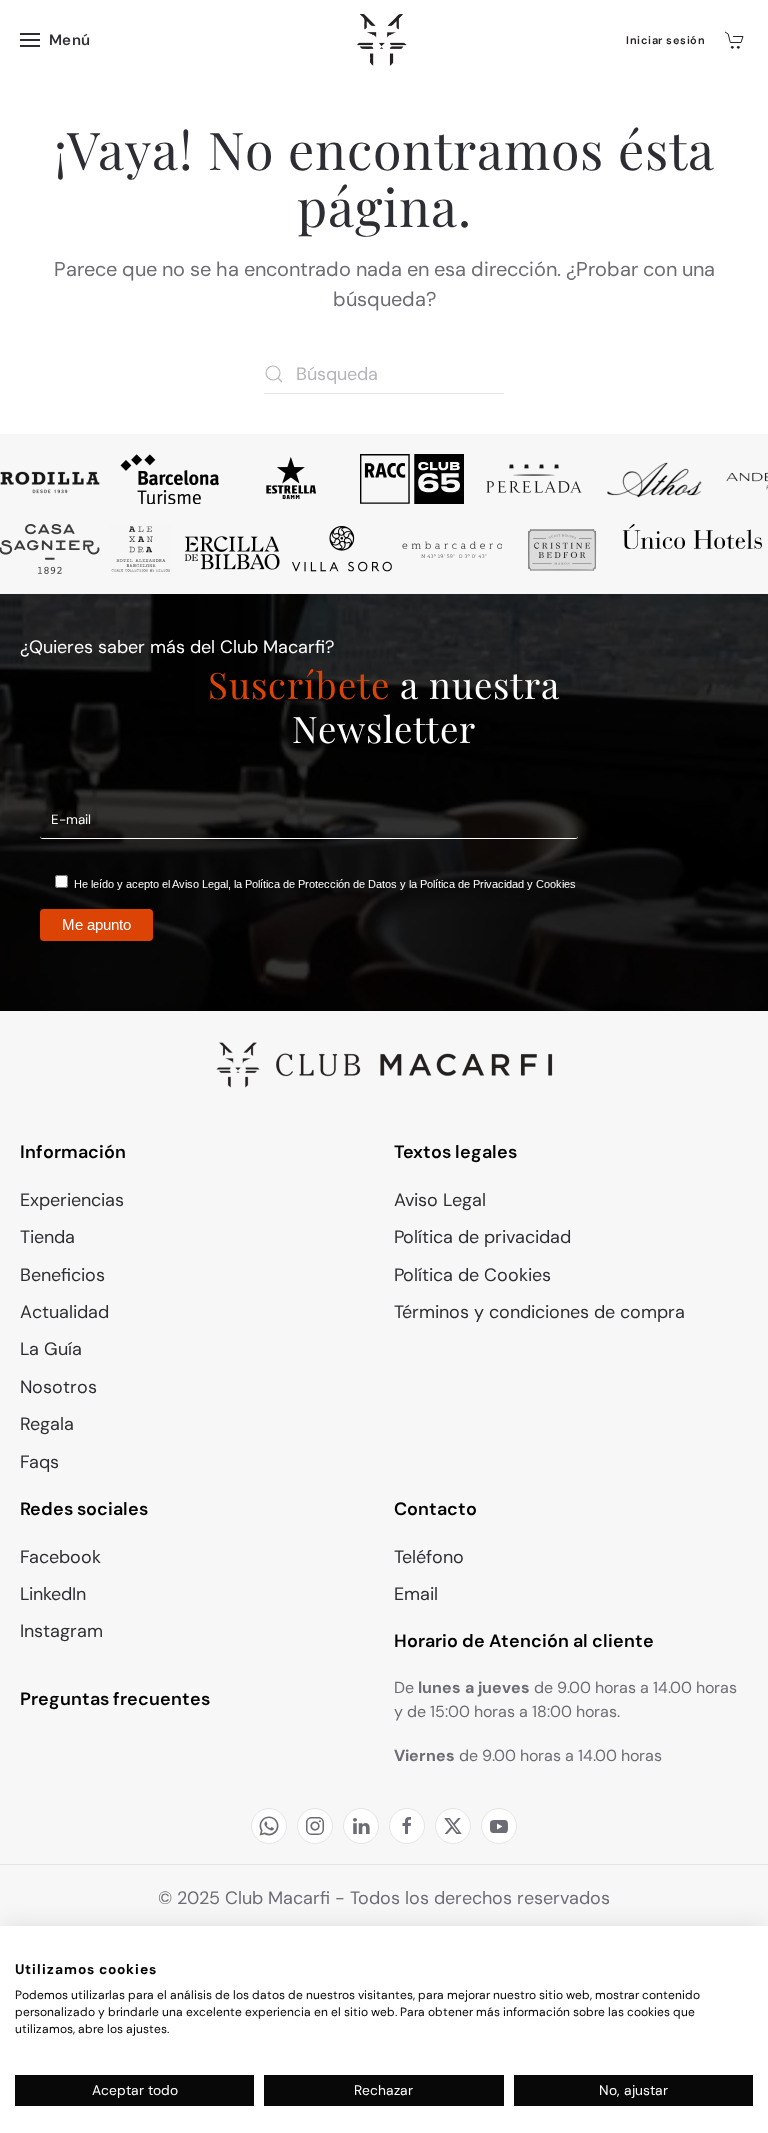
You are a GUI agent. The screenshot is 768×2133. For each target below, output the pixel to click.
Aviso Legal (200, 884)
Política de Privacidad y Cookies (498, 884)
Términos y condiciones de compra (539, 1312)
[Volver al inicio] (384, 40)
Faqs (39, 1462)
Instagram (61, 1631)
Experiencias (72, 1200)
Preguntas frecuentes (115, 1699)
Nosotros (58, 1387)
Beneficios (62, 1275)
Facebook (60, 1557)
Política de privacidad (482, 1237)
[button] (55, 40)
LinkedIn (53, 1594)
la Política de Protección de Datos (315, 884)
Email (416, 1594)
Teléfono (429, 1557)
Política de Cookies (472, 1275)
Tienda (47, 1237)
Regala (47, 1424)
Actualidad (64, 1312)
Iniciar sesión (665, 40)
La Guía (51, 1349)
